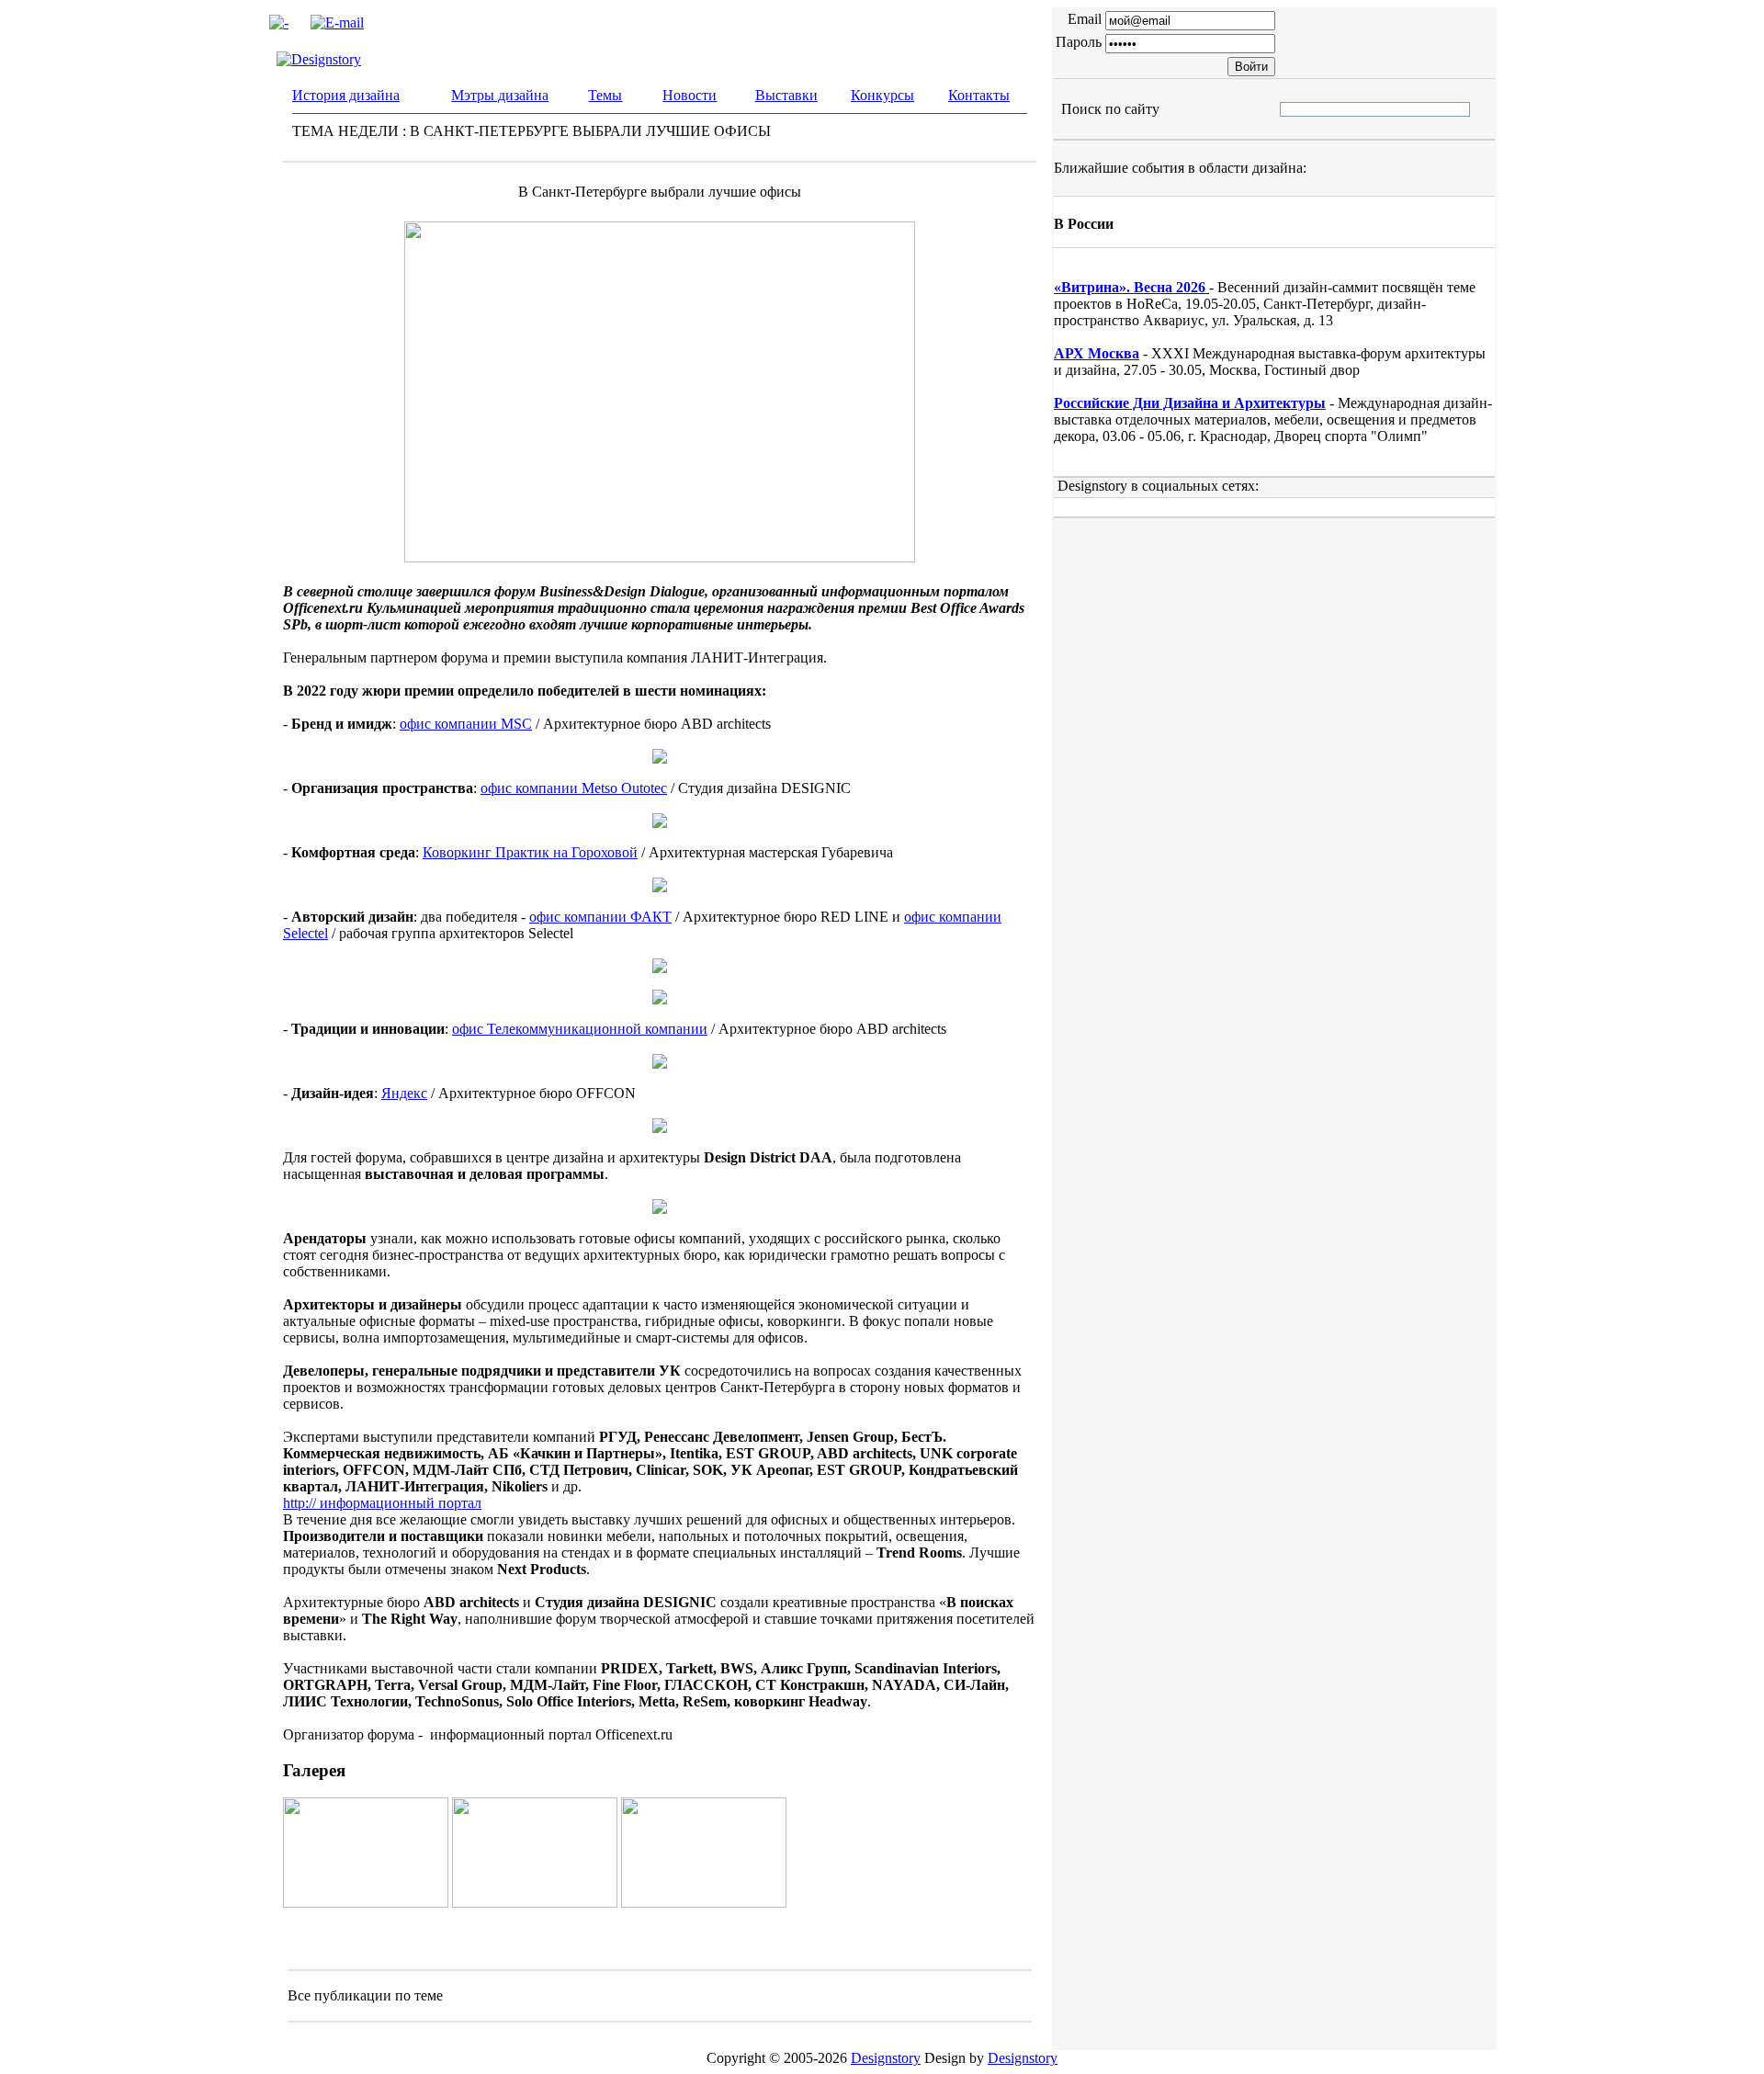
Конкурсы (882, 95)
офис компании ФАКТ (600, 917)
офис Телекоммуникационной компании (580, 1029)
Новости (690, 95)
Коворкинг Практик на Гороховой (530, 852)
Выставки (786, 95)
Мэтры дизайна (500, 95)
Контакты (979, 95)
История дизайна (346, 95)
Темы (605, 95)
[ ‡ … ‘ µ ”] (1295, 109)
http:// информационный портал (382, 1503)
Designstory (886, 2058)
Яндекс (404, 1093)
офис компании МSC (466, 724)
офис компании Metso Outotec (574, 788)
